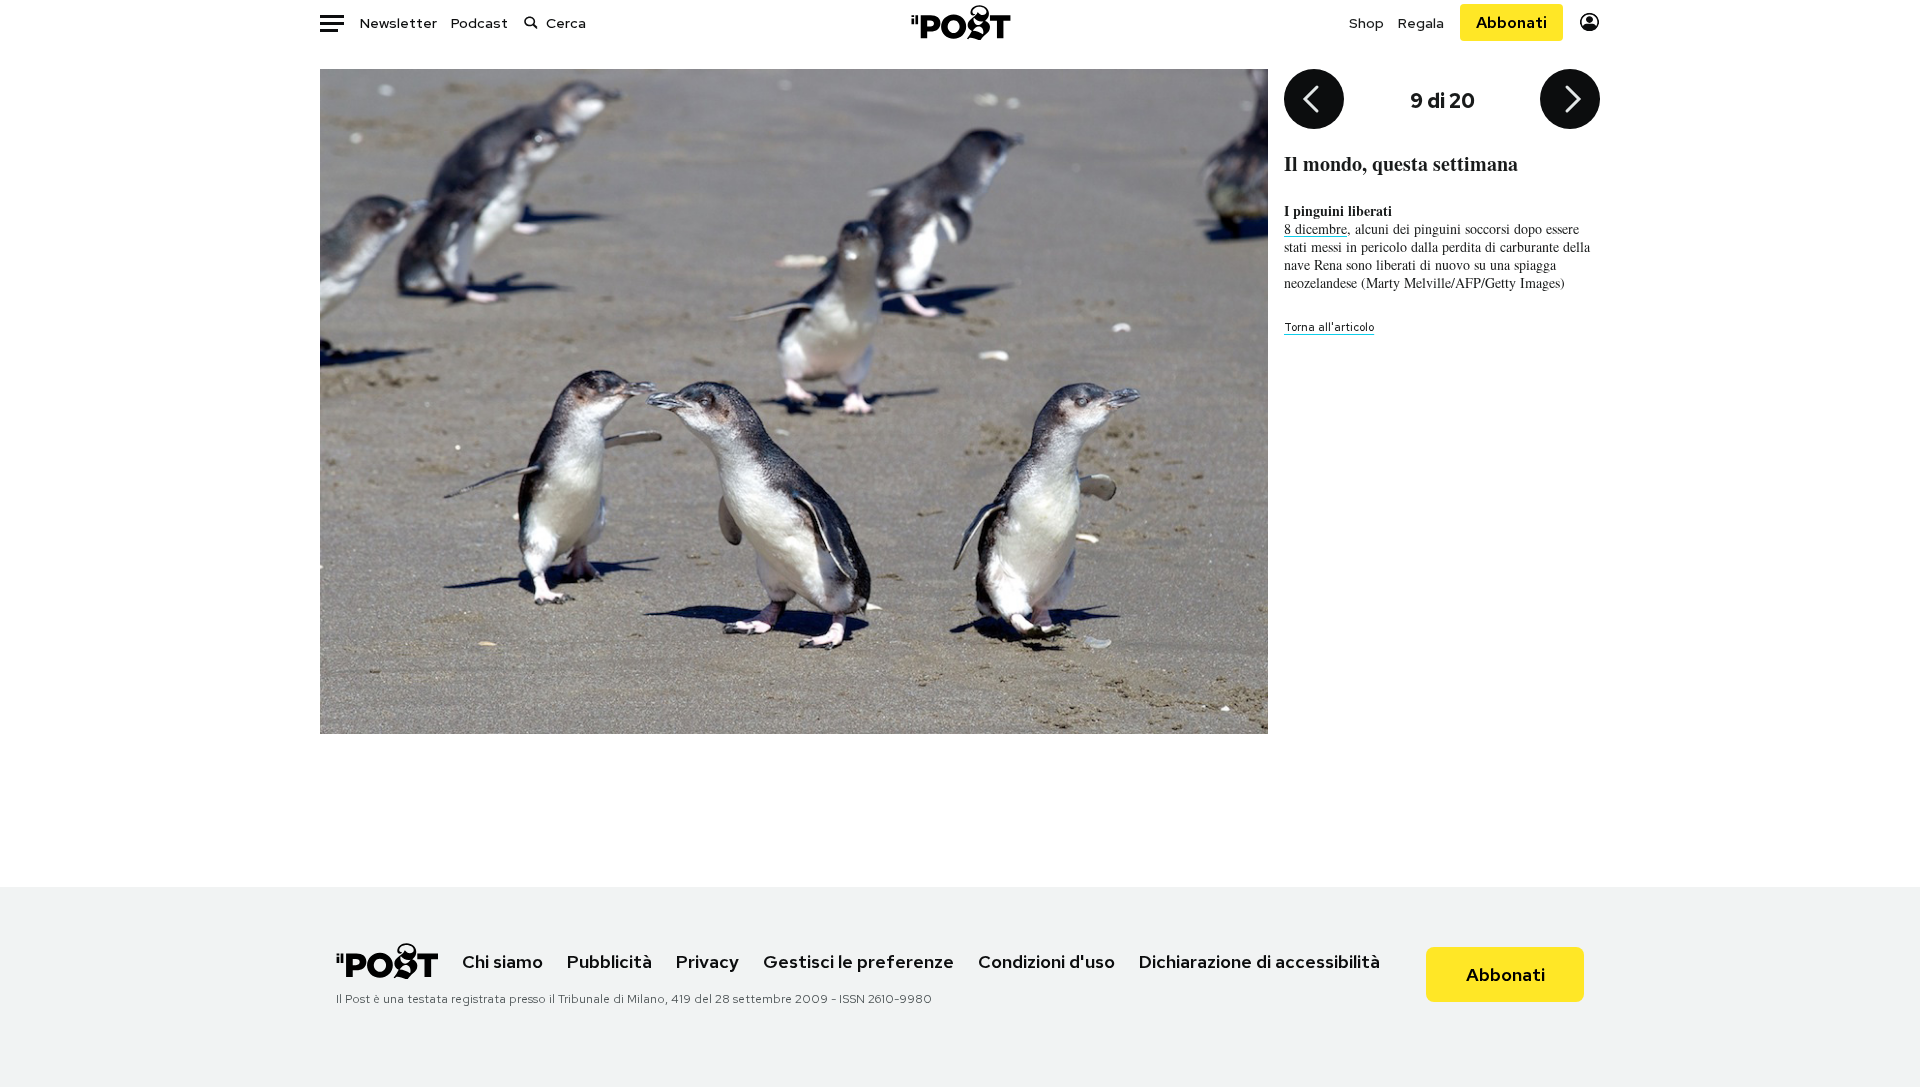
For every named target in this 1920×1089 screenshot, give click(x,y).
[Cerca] (531, 22)
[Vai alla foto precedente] (1314, 101)
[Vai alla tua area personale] (1589, 22)
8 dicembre (1315, 228)
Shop (1366, 23)
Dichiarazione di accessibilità (1259, 961)
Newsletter (398, 23)
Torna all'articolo (1329, 327)
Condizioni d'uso (1046, 961)
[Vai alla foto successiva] (1570, 101)
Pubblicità (609, 961)
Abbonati (1511, 22)
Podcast (479, 23)
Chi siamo (502, 961)
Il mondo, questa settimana (1401, 163)
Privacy (707, 961)
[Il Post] (960, 22)
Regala (1421, 23)
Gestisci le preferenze (858, 961)
